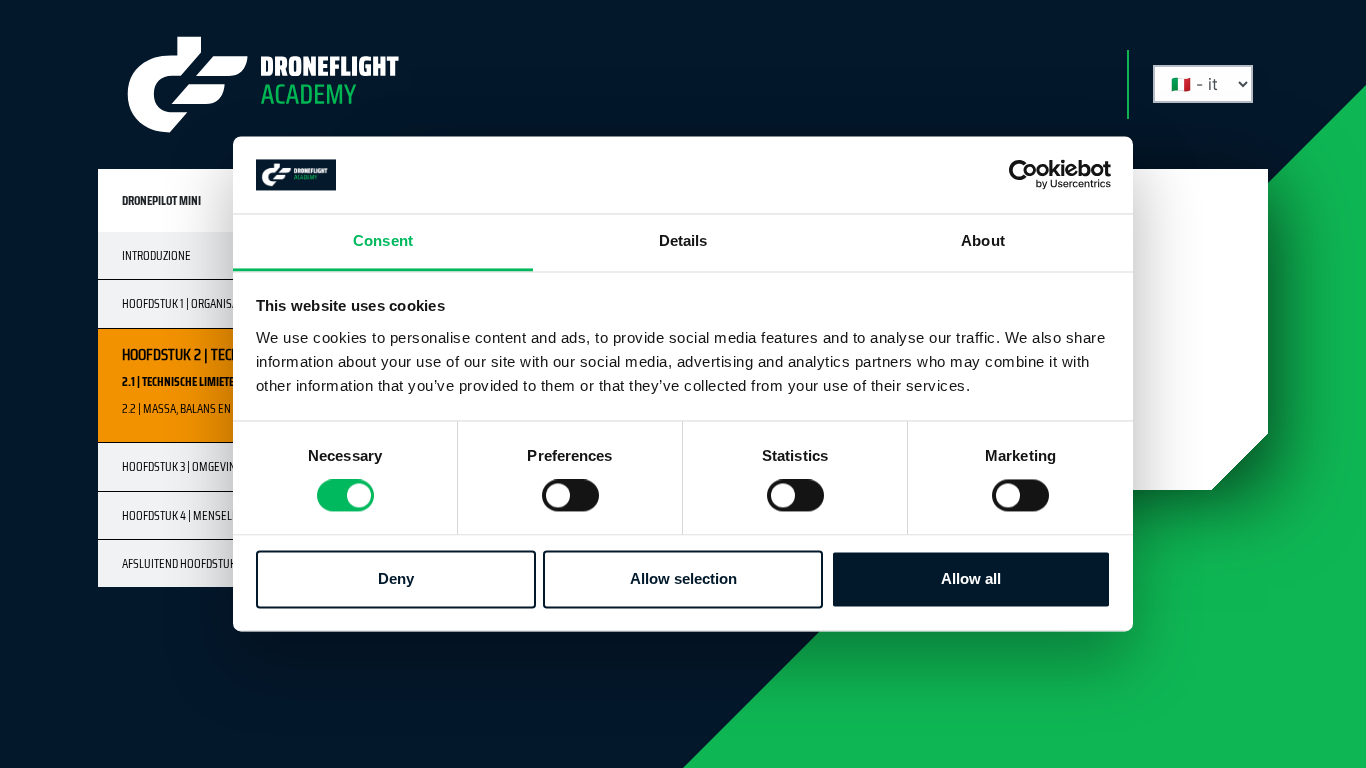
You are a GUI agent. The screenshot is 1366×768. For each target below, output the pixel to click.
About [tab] (983, 240)
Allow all (971, 578)
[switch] (570, 496)
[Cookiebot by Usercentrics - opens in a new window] (1023, 175)
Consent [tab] (383, 240)
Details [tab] (683, 240)
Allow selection (683, 578)
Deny (396, 578)
